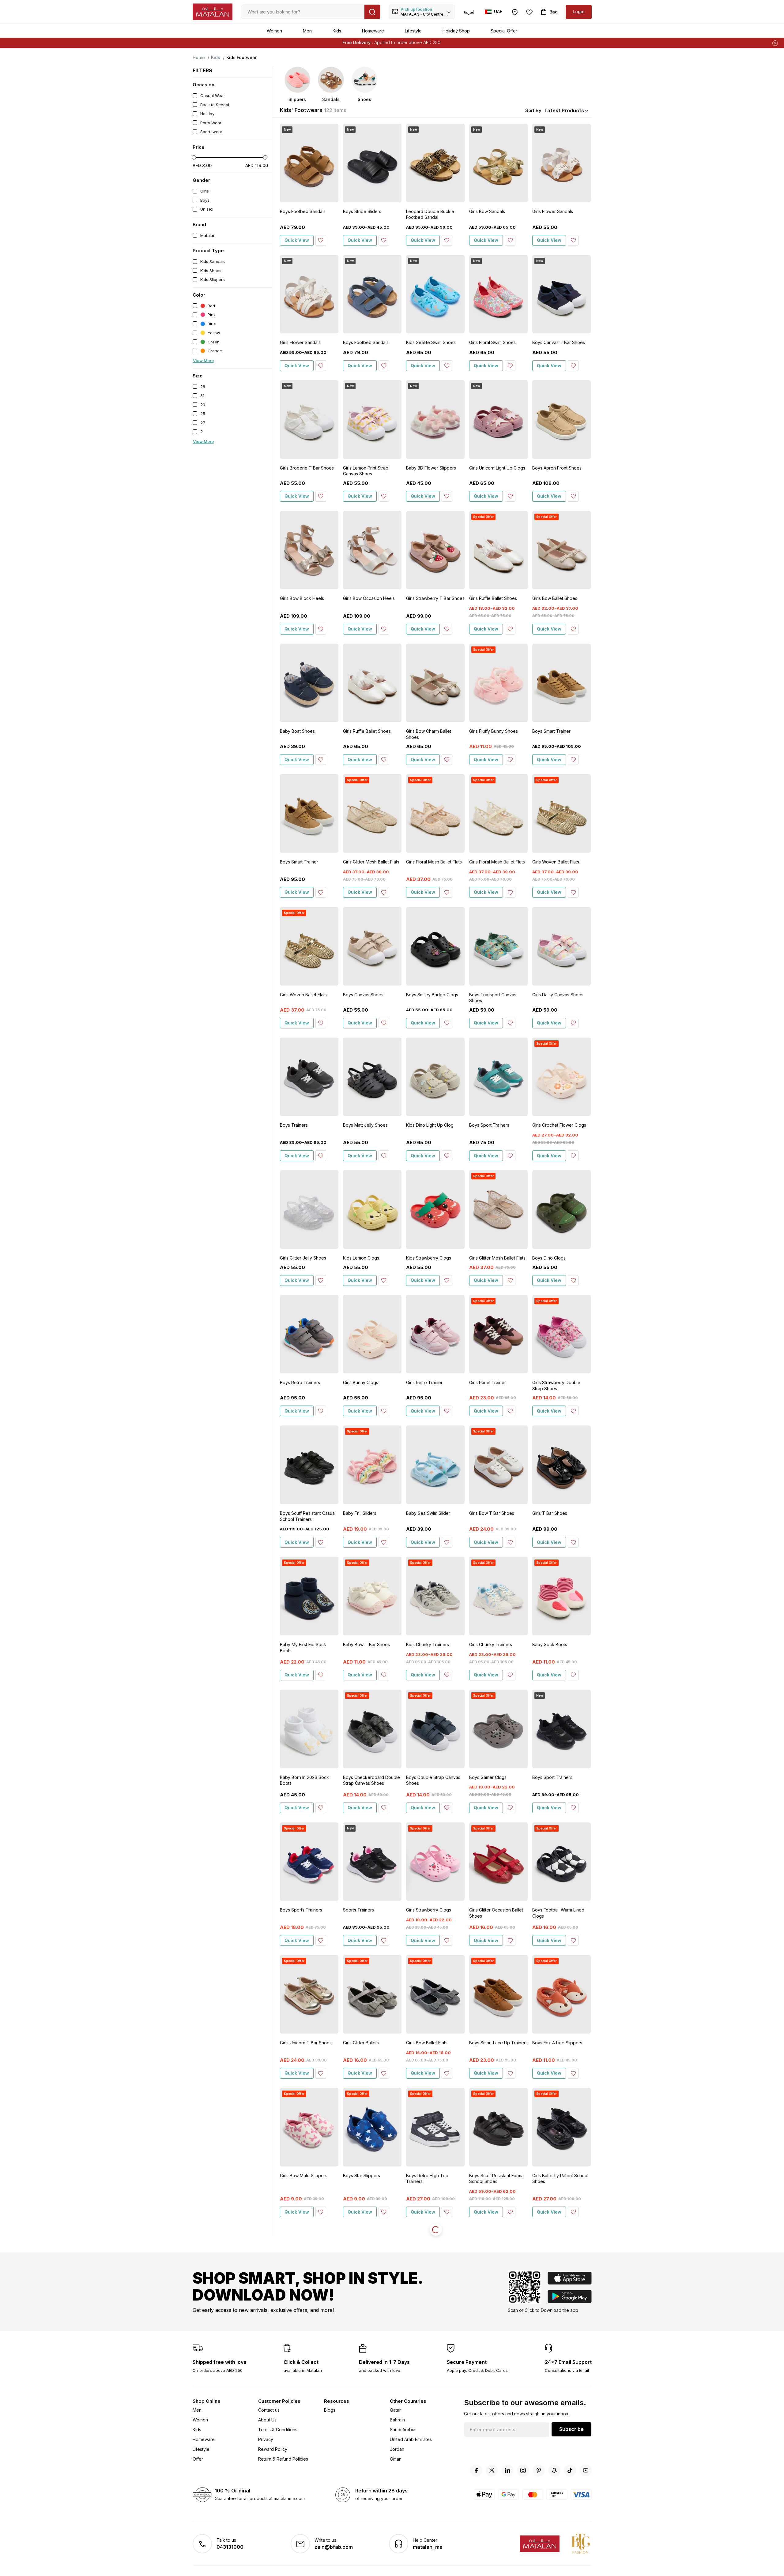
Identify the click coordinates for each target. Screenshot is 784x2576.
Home (199, 57)
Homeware (373, 31)
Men (307, 31)
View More (203, 361)
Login (579, 11)
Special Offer (504, 31)
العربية (470, 12)
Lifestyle (413, 31)
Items (420, 42)
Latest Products (564, 110)
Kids (337, 31)
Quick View (297, 240)
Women (274, 31)
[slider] (194, 157)
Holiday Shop (456, 31)
